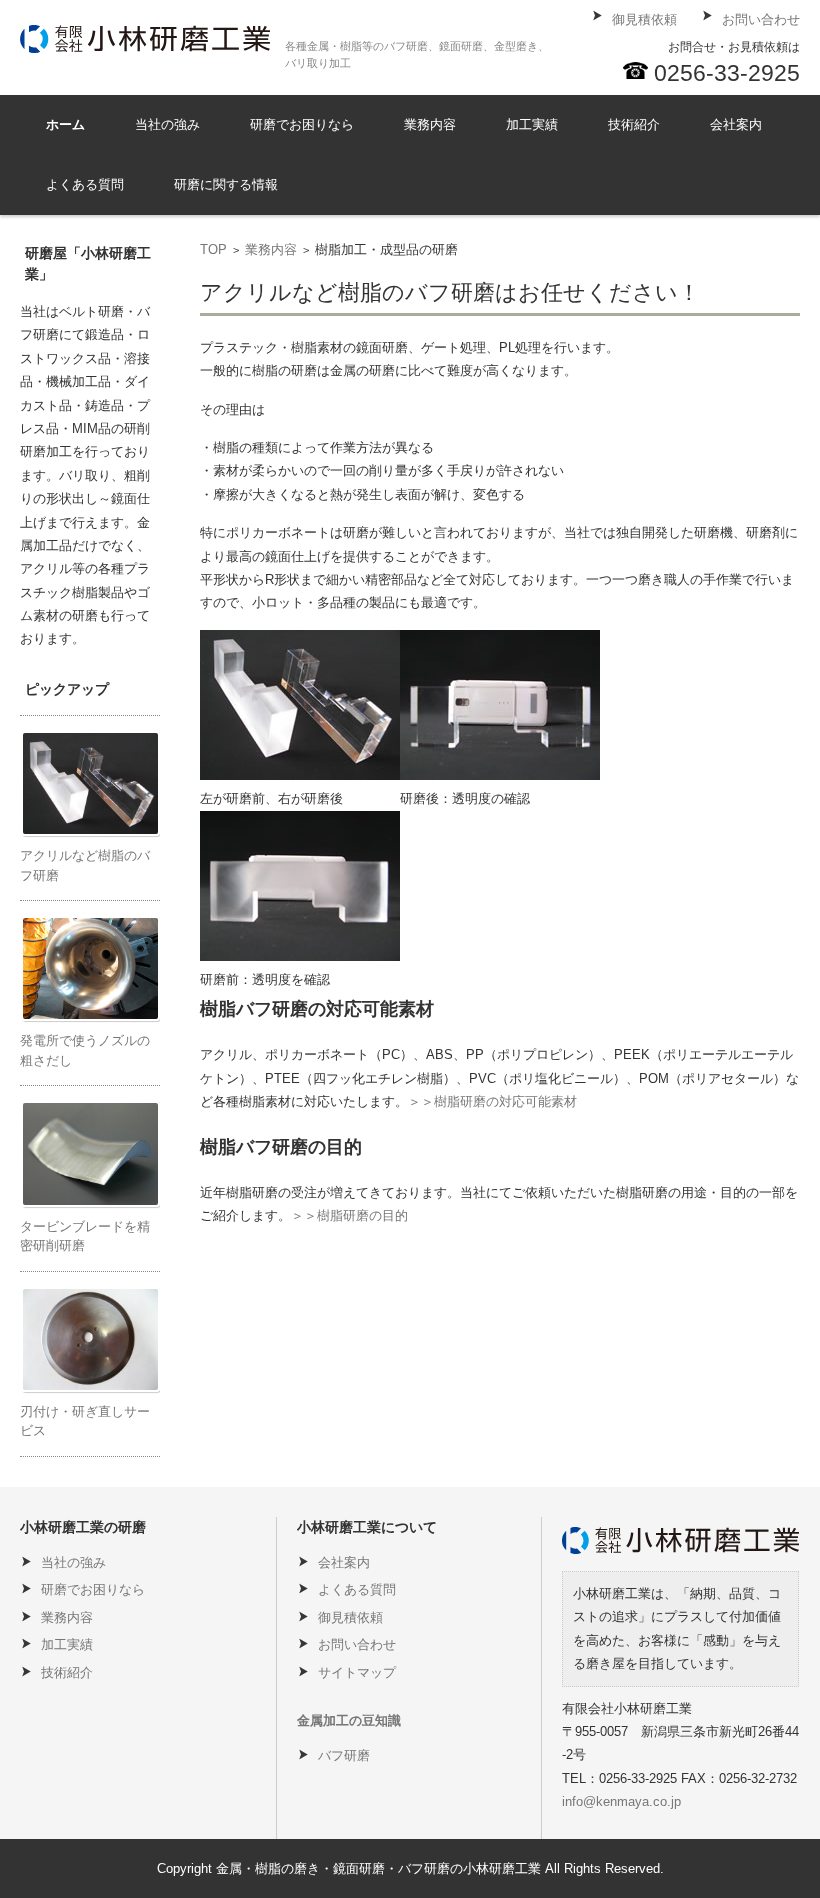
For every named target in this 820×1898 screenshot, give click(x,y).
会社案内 (736, 124)
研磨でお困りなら (302, 124)
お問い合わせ (357, 1644)
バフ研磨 (344, 1755)
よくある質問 (85, 184)
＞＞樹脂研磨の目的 (349, 1215)
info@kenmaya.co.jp (621, 1801)
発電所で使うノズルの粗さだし (676, 190)
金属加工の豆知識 (349, 1720)
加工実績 (532, 124)
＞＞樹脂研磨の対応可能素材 (492, 1101)
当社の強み (167, 124)
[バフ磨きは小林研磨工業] (145, 39)
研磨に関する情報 (226, 184)
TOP (213, 249)
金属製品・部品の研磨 (453, 179)
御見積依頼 (350, 1617)
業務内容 (430, 124)
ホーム (65, 124)
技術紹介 (634, 124)
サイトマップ (357, 1672)
